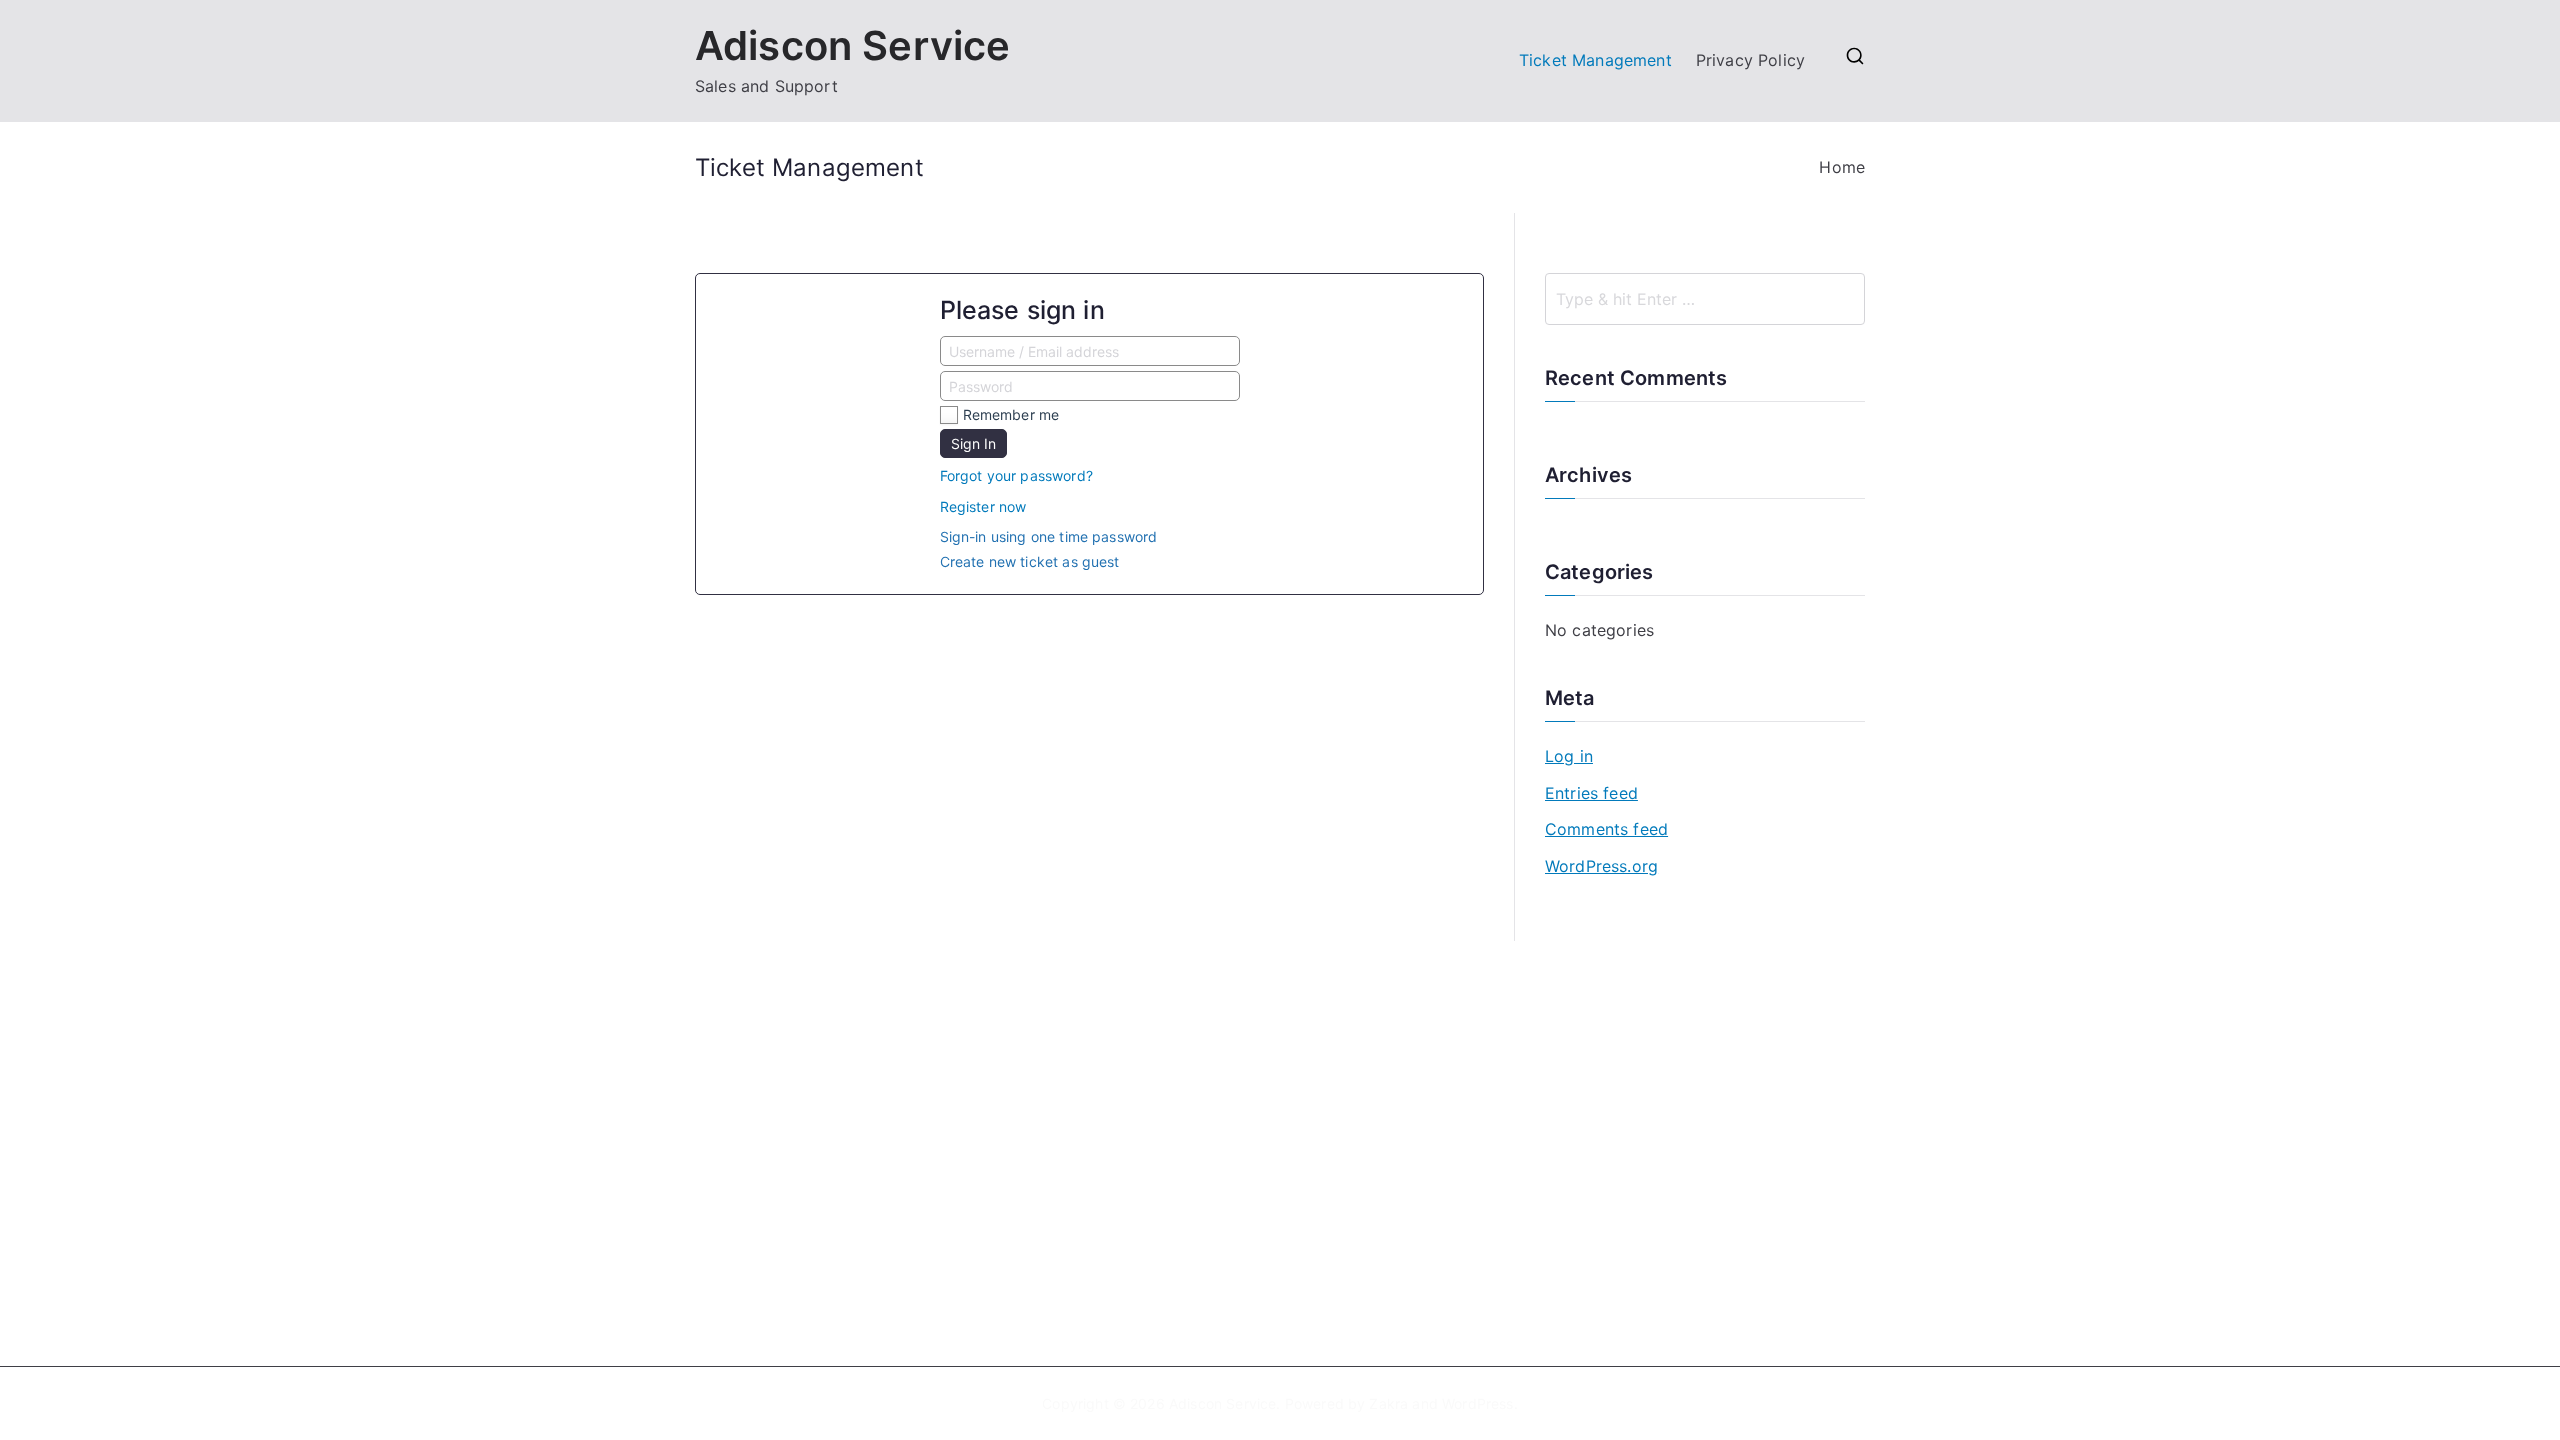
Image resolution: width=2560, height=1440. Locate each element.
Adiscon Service (852, 45)
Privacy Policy (1750, 60)
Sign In (973, 443)
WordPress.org (1601, 866)
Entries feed (1591, 793)
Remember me (1011, 414)
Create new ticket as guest (1030, 561)
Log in (1569, 756)
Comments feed (1606, 829)
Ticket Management (1595, 60)
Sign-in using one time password (1049, 536)
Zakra (1388, 1403)
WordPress (1477, 1403)
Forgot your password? (1016, 475)
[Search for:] (1705, 299)
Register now (983, 506)
